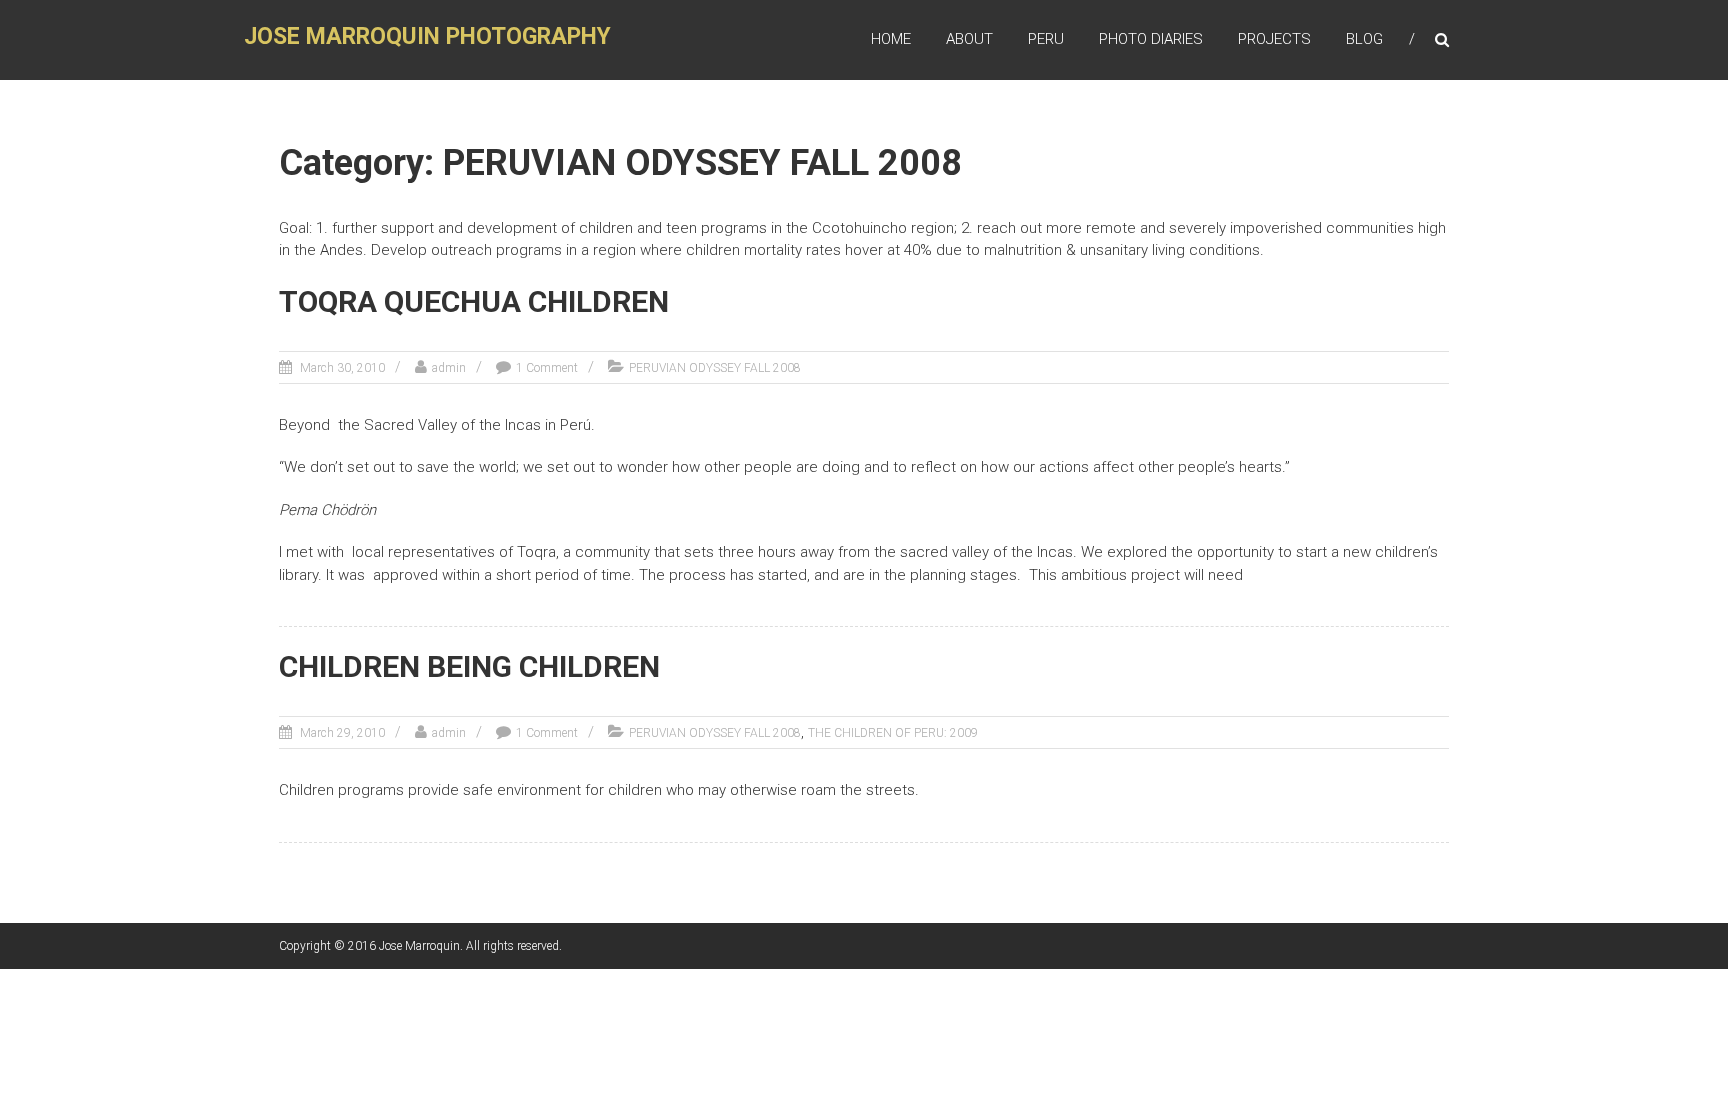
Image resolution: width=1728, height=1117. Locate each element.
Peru (1046, 39)
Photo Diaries (1151, 39)
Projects (1274, 39)
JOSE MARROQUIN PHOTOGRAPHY (427, 36)
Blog (1364, 39)
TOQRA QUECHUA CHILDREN (474, 301)
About (969, 39)
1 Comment (547, 368)
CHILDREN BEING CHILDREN (469, 666)
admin (449, 368)
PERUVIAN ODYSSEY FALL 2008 (715, 368)
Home (891, 39)
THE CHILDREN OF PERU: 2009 (893, 733)
